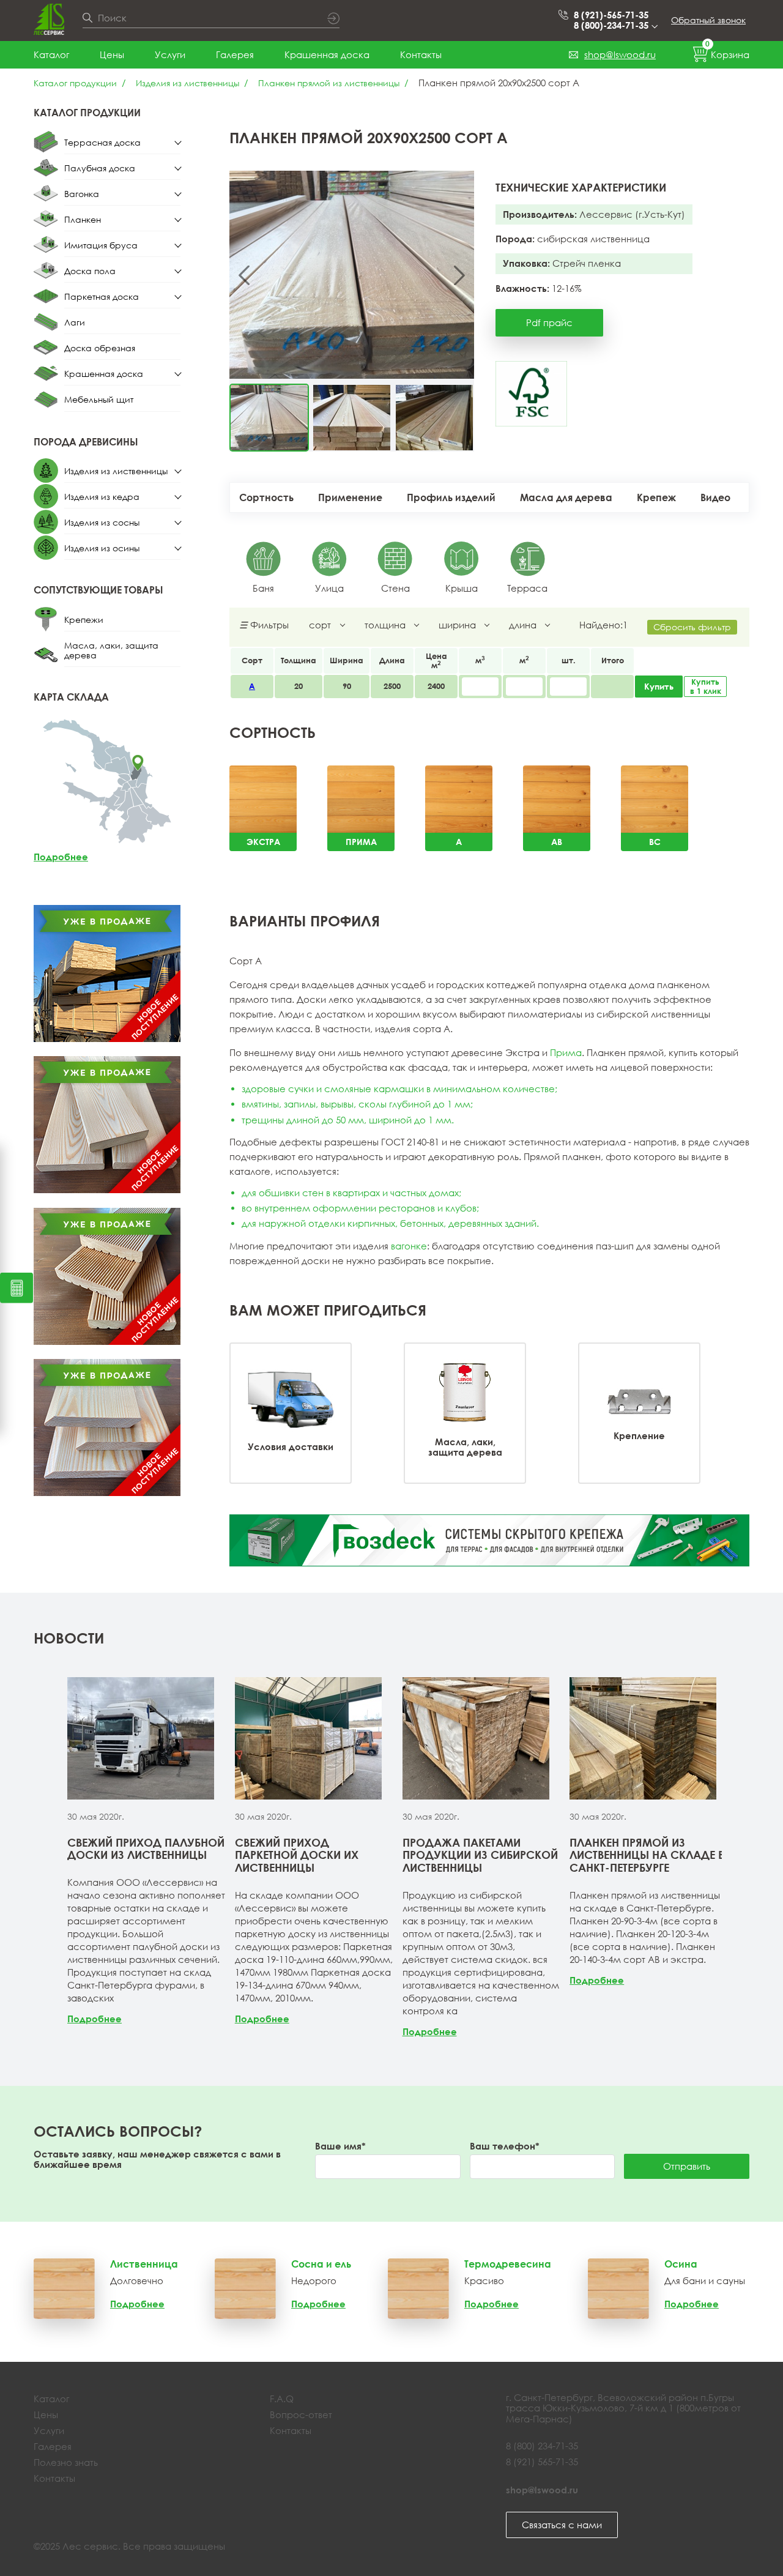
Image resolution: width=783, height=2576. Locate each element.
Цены (112, 54)
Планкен (83, 219)
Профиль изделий (451, 497)
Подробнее (61, 857)
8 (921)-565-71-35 (611, 15)
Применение (350, 497)
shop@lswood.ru (620, 54)
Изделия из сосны (102, 522)
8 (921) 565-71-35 (542, 2462)
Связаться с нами (562, 2525)
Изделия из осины (102, 548)
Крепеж (656, 497)
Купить (659, 686)
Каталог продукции (75, 83)
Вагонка (82, 194)
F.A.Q (282, 2399)
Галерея (235, 54)
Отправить (687, 2166)
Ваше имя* (340, 2146)
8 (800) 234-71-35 (542, 2446)
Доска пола (90, 271)
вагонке (409, 1246)
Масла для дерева (566, 497)
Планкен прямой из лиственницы (329, 83)
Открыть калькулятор (17, 1288)
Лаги (75, 322)
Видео (715, 497)
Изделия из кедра (102, 497)
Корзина (727, 52)
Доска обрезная (100, 348)
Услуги (170, 54)
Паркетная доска (102, 296)
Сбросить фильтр (692, 627)
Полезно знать (66, 2462)
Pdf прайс (549, 322)
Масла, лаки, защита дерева (111, 650)
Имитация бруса (101, 245)
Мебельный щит (99, 399)
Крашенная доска (327, 54)
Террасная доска (102, 142)
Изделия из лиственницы (187, 83)
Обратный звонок (708, 20)
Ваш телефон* (505, 2146)
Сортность (266, 497)
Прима (566, 1052)
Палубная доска (100, 168)
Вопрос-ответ (301, 2414)
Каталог (51, 54)
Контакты (421, 54)
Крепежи (84, 620)
